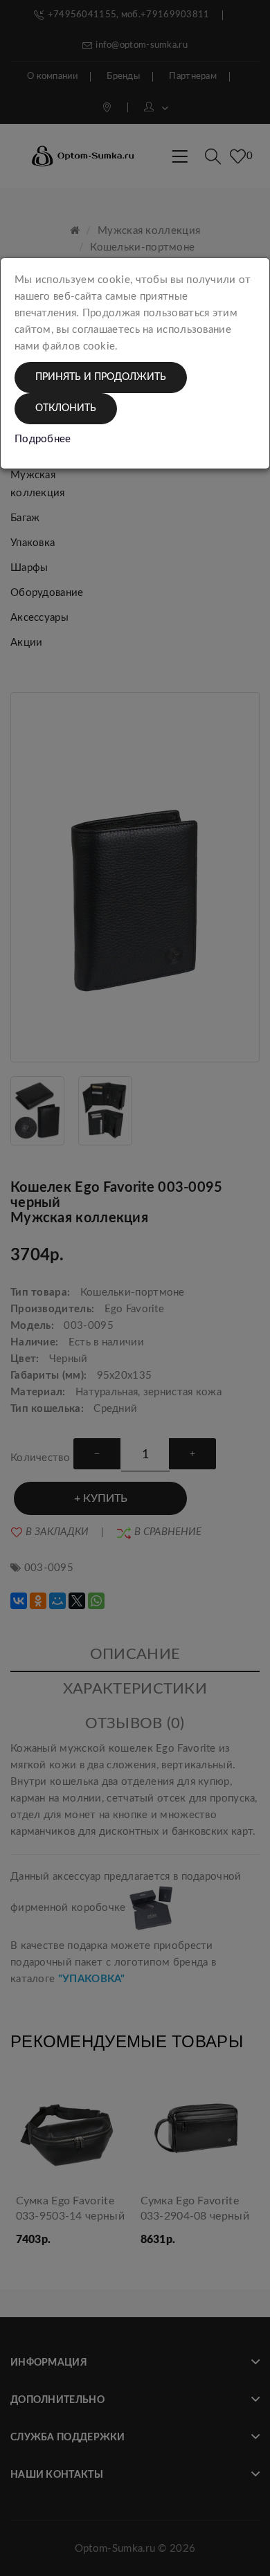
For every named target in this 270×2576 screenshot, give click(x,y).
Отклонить (66, 408)
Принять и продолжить (101, 377)
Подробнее (43, 439)
